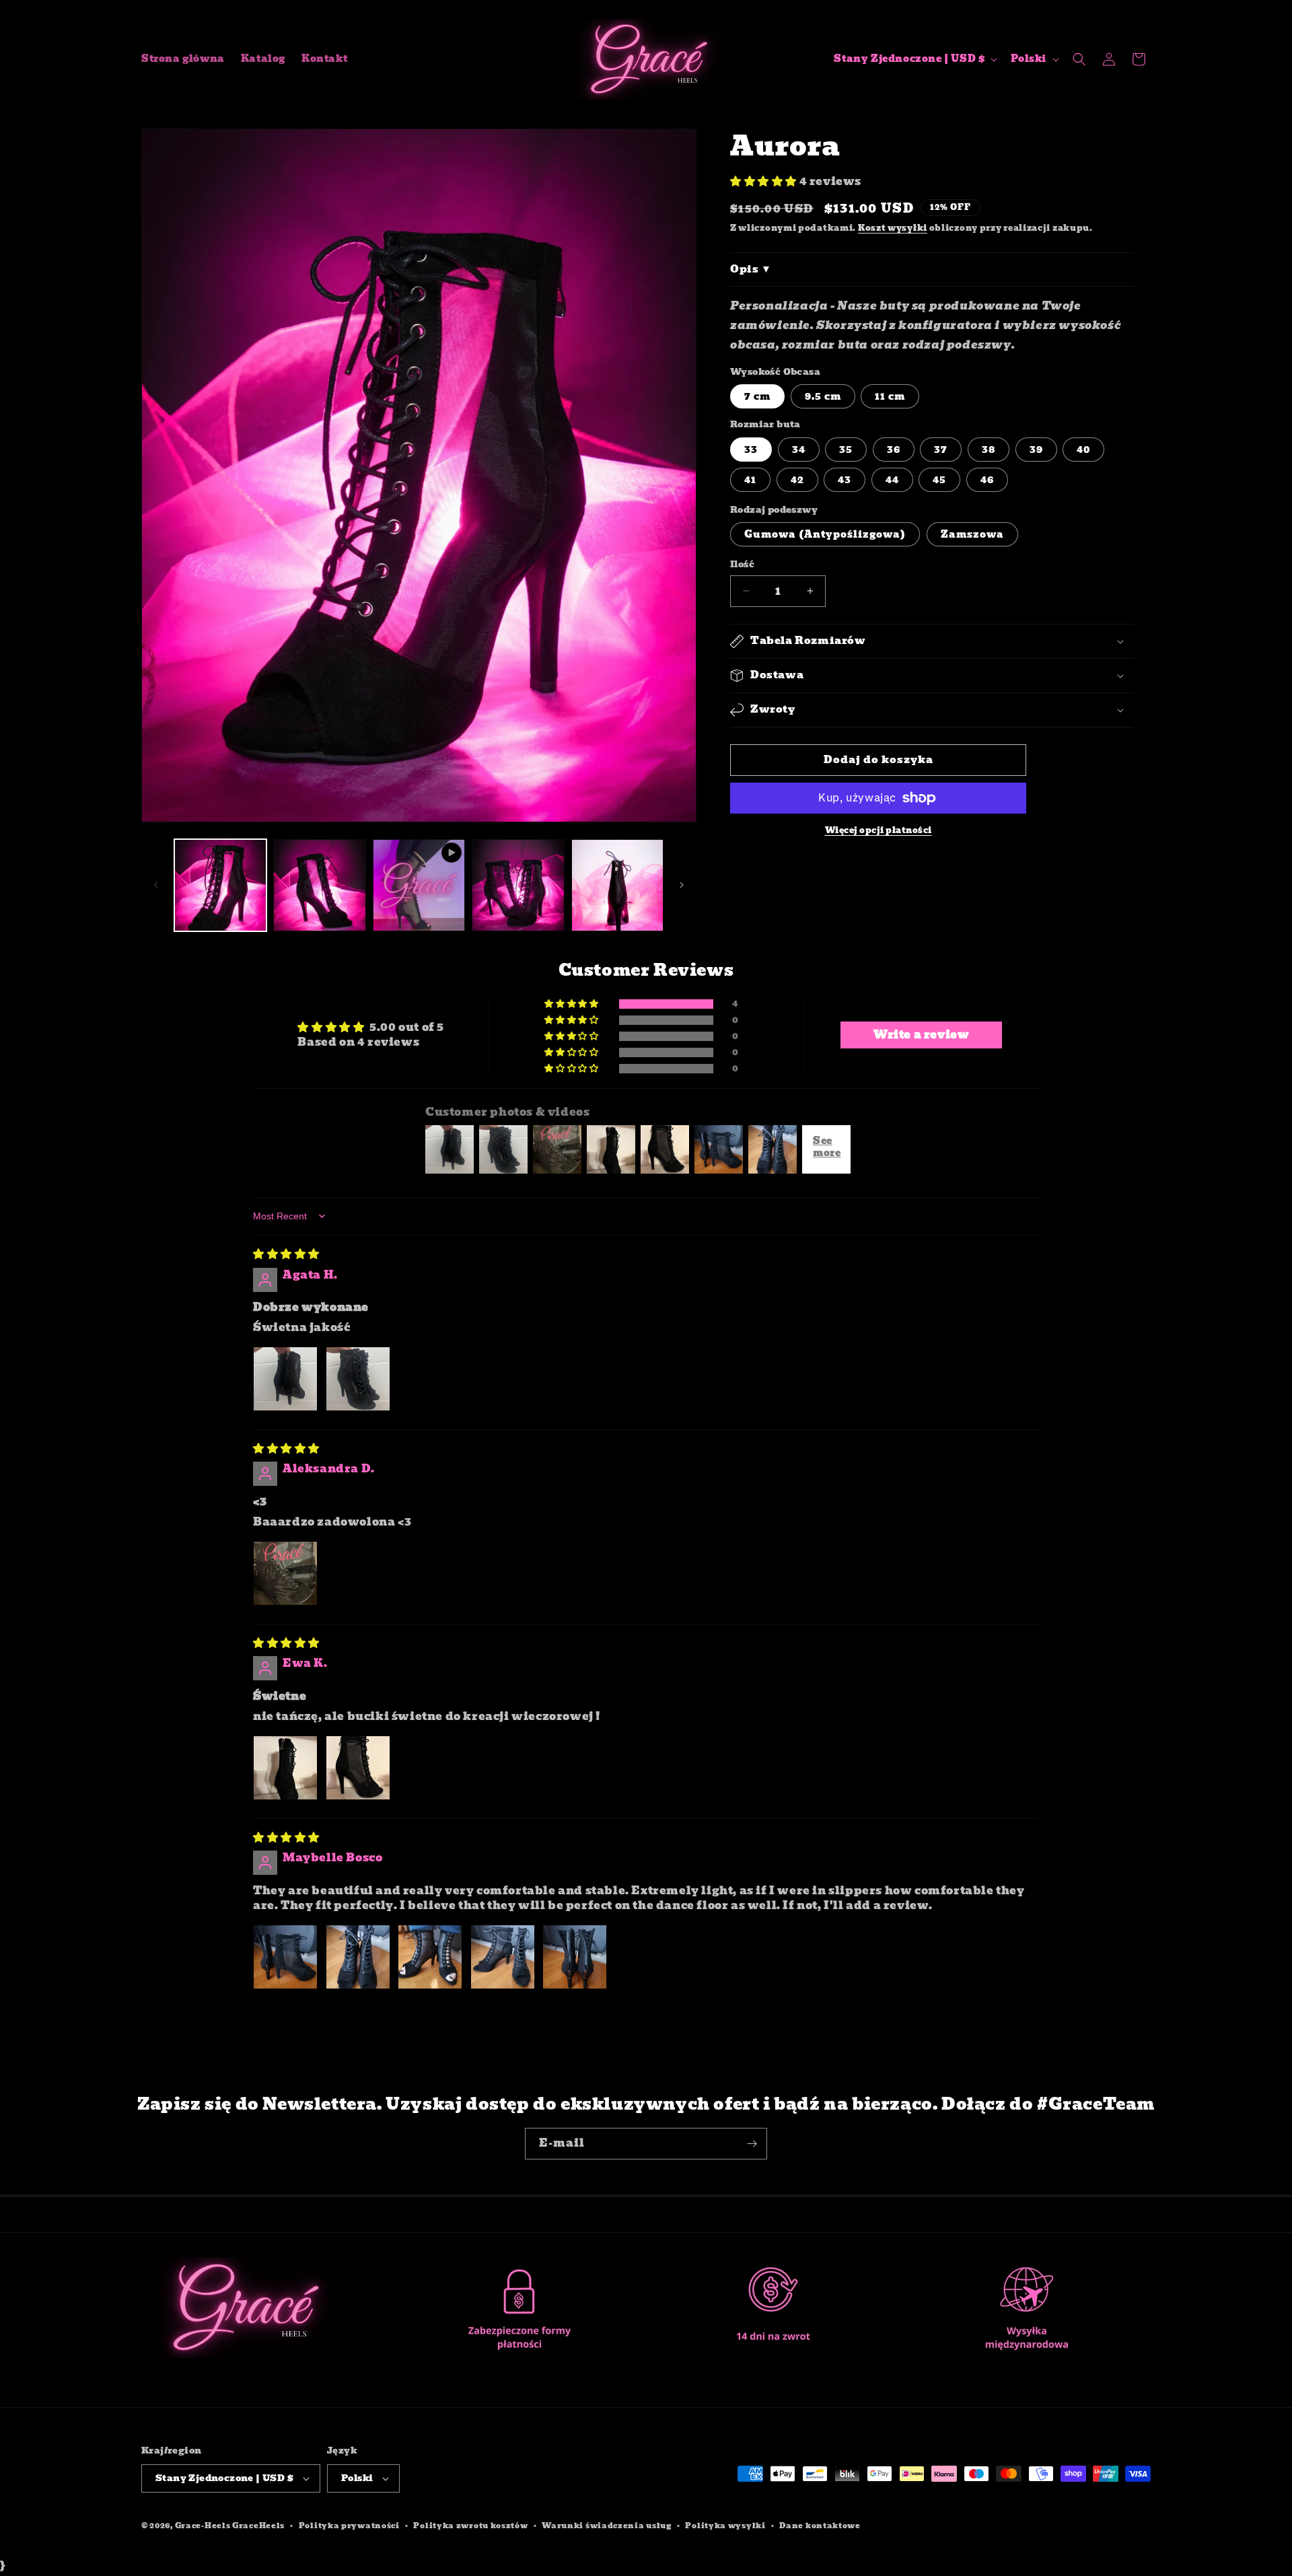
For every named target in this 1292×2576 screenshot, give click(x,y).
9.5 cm (823, 396)
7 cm (757, 396)
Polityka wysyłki (725, 2526)
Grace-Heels (203, 2526)
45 (939, 480)
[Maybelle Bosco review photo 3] (430, 1957)
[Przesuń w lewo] (156, 885)
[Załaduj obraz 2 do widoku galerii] (319, 885)
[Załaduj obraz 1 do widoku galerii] (220, 885)
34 (799, 450)
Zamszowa (972, 534)
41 (750, 480)
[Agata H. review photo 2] (358, 1379)
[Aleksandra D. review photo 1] (285, 1573)
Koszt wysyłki (893, 228)
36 (894, 450)
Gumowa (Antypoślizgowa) (825, 534)
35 (846, 450)
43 (845, 480)
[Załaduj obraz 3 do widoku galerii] (518, 885)
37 (941, 450)
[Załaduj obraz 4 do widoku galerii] (617, 885)
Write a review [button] (921, 1035)
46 (987, 480)
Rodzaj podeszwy (774, 510)
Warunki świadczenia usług (607, 2526)
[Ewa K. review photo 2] (358, 1768)
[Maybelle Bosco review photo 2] (358, 1957)
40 (1083, 450)
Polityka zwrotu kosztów (470, 2526)
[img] (286, 1254)
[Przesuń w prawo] (682, 885)
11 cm (890, 396)
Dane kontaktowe (820, 2526)
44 (892, 480)
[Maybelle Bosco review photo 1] (285, 1957)
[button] (1079, 59)
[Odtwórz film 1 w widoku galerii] (419, 885)
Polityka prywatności (349, 2526)
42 (797, 480)
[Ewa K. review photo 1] (285, 1768)
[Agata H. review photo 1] (285, 1379)
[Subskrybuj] (752, 2144)
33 (751, 450)
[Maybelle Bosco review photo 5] (575, 1957)
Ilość (742, 565)
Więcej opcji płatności (878, 830)
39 (1036, 450)
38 (989, 450)
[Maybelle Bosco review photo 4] (503, 1957)
